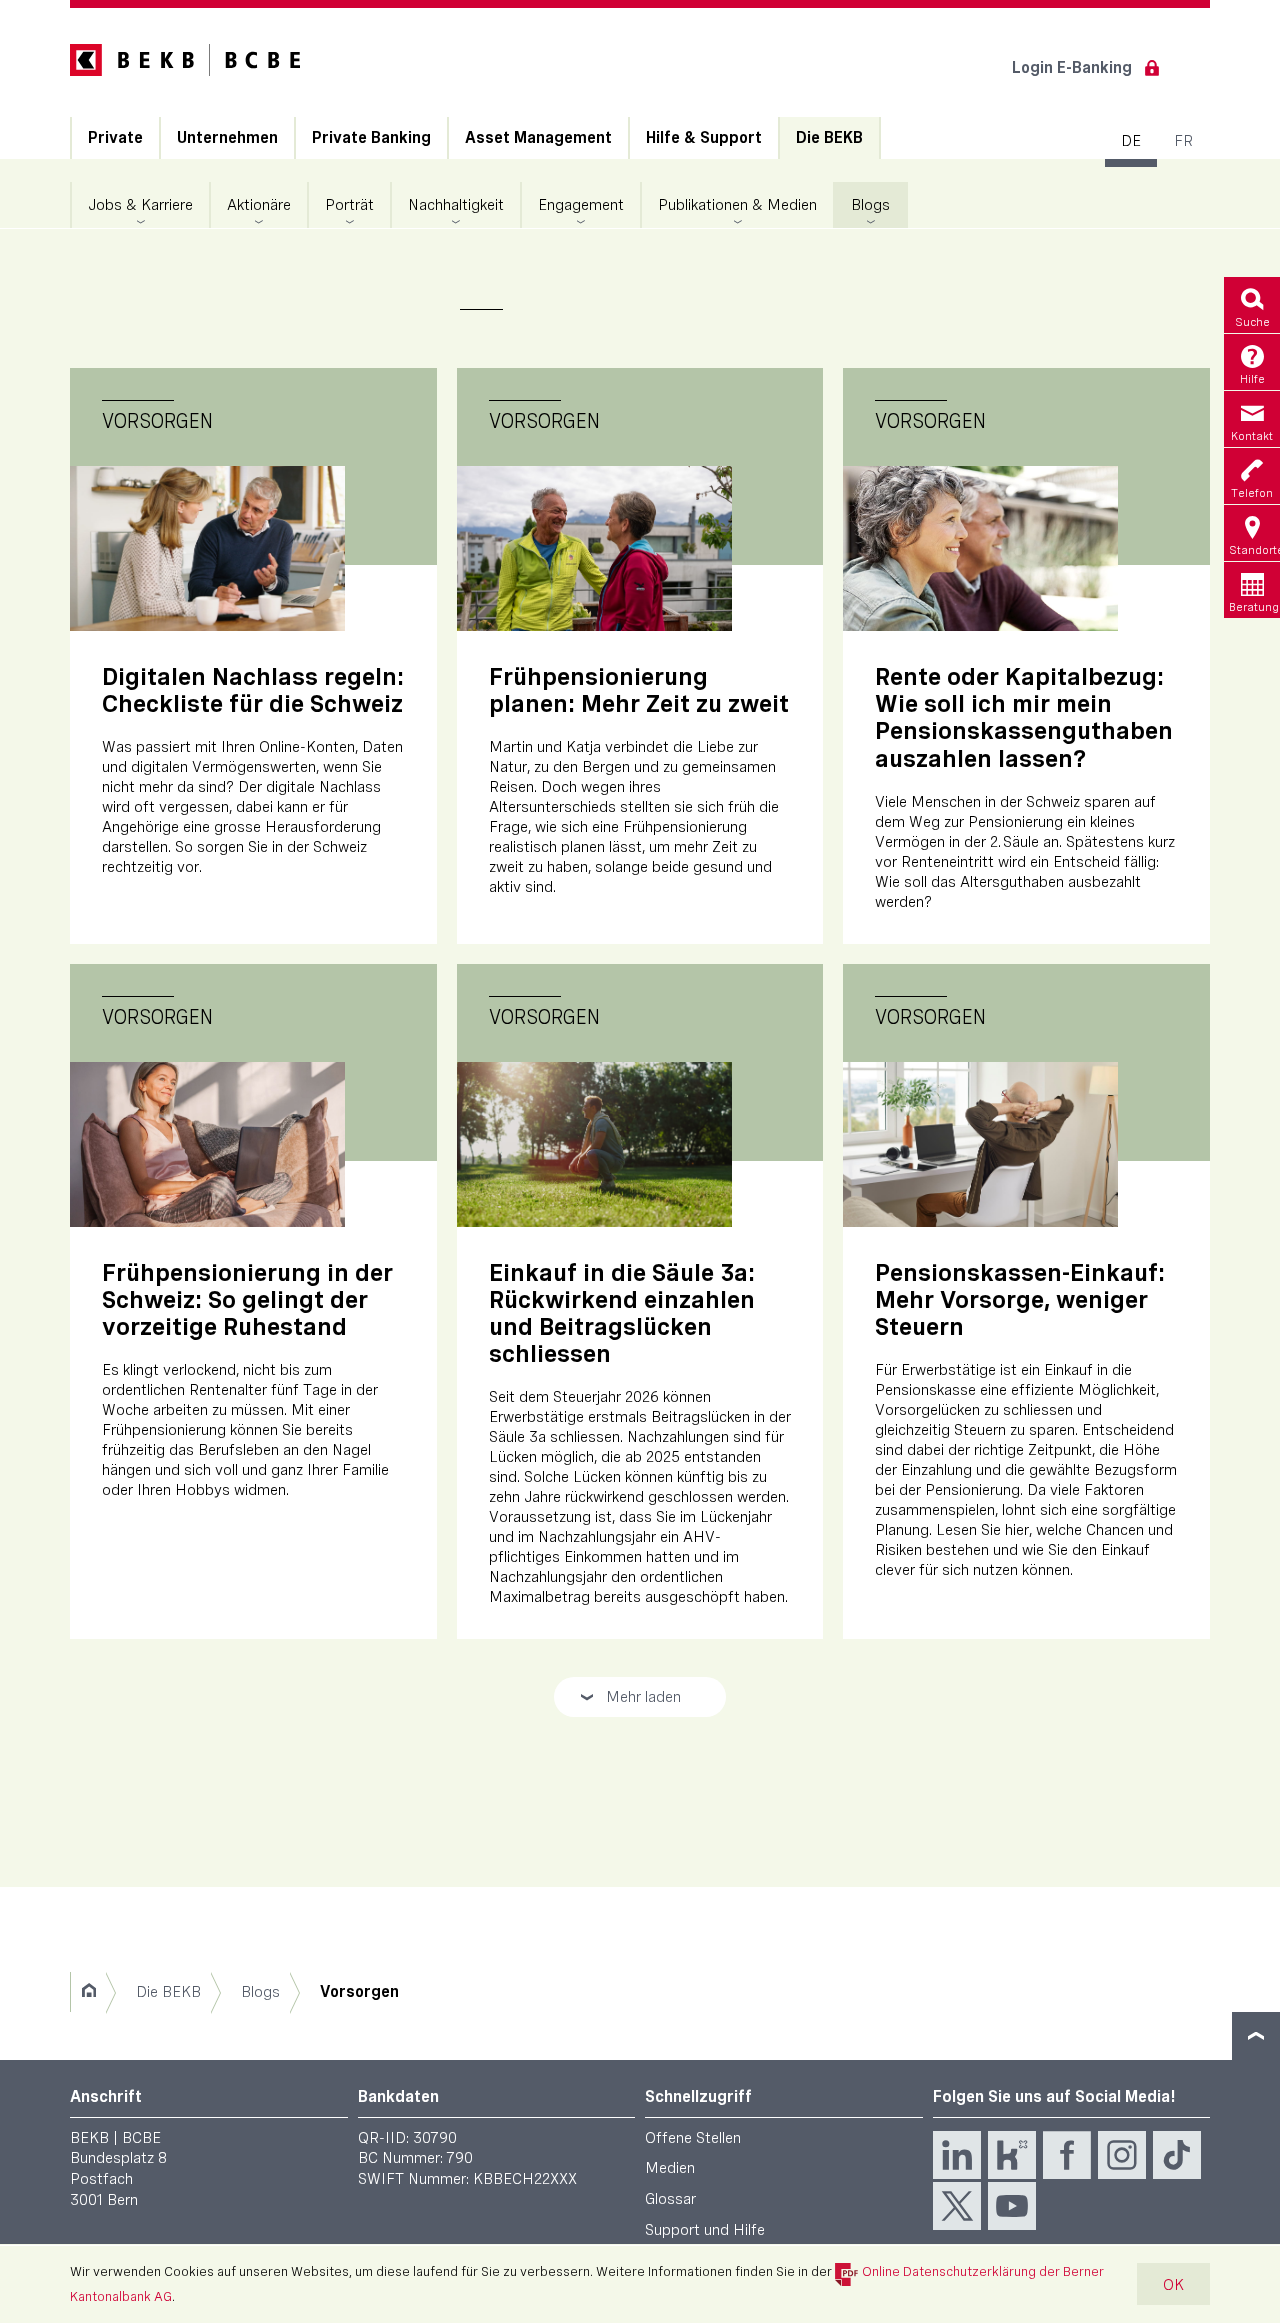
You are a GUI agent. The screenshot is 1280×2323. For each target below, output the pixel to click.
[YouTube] (1012, 2206)
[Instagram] (1122, 2155)
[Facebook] (1067, 2155)
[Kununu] (1012, 2155)
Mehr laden (630, 1702)
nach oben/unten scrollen (1256, 2036)
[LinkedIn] (957, 2155)
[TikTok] (1177, 2155)
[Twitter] (957, 2206)
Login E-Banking (1072, 67)
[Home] (88, 1992)
